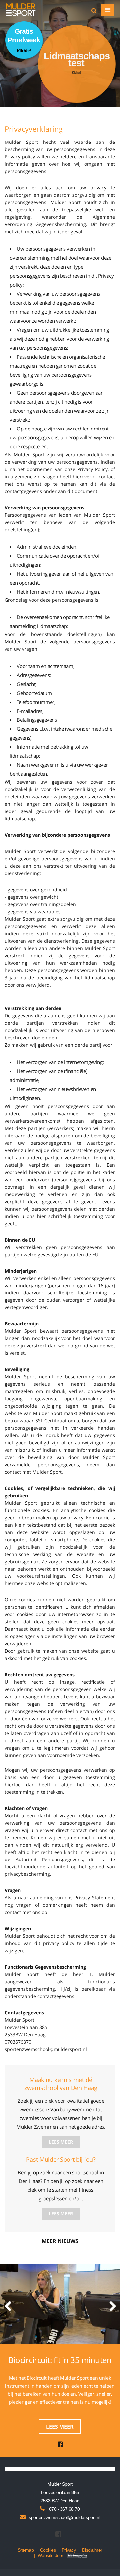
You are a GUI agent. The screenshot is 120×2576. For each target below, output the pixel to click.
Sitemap (26, 2550)
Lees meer (61, 2142)
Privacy (69, 2550)
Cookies (48, 2550)
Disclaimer (92, 2550)
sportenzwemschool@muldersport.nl (64, 2517)
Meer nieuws (60, 2241)
